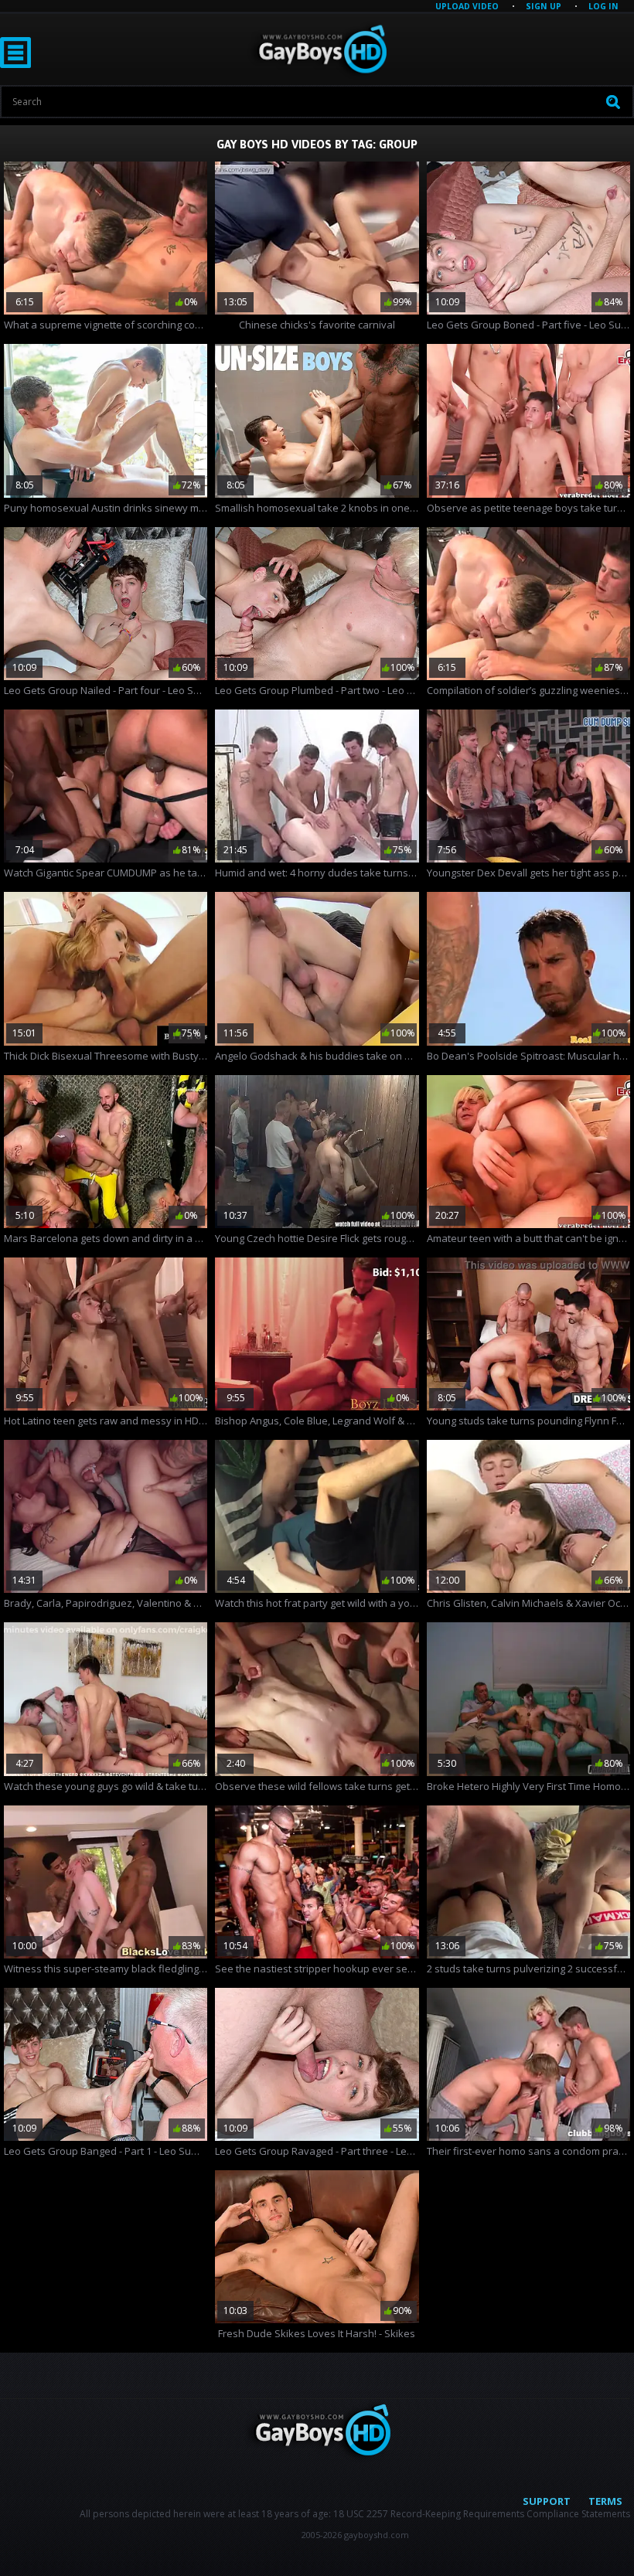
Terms (605, 2501)
